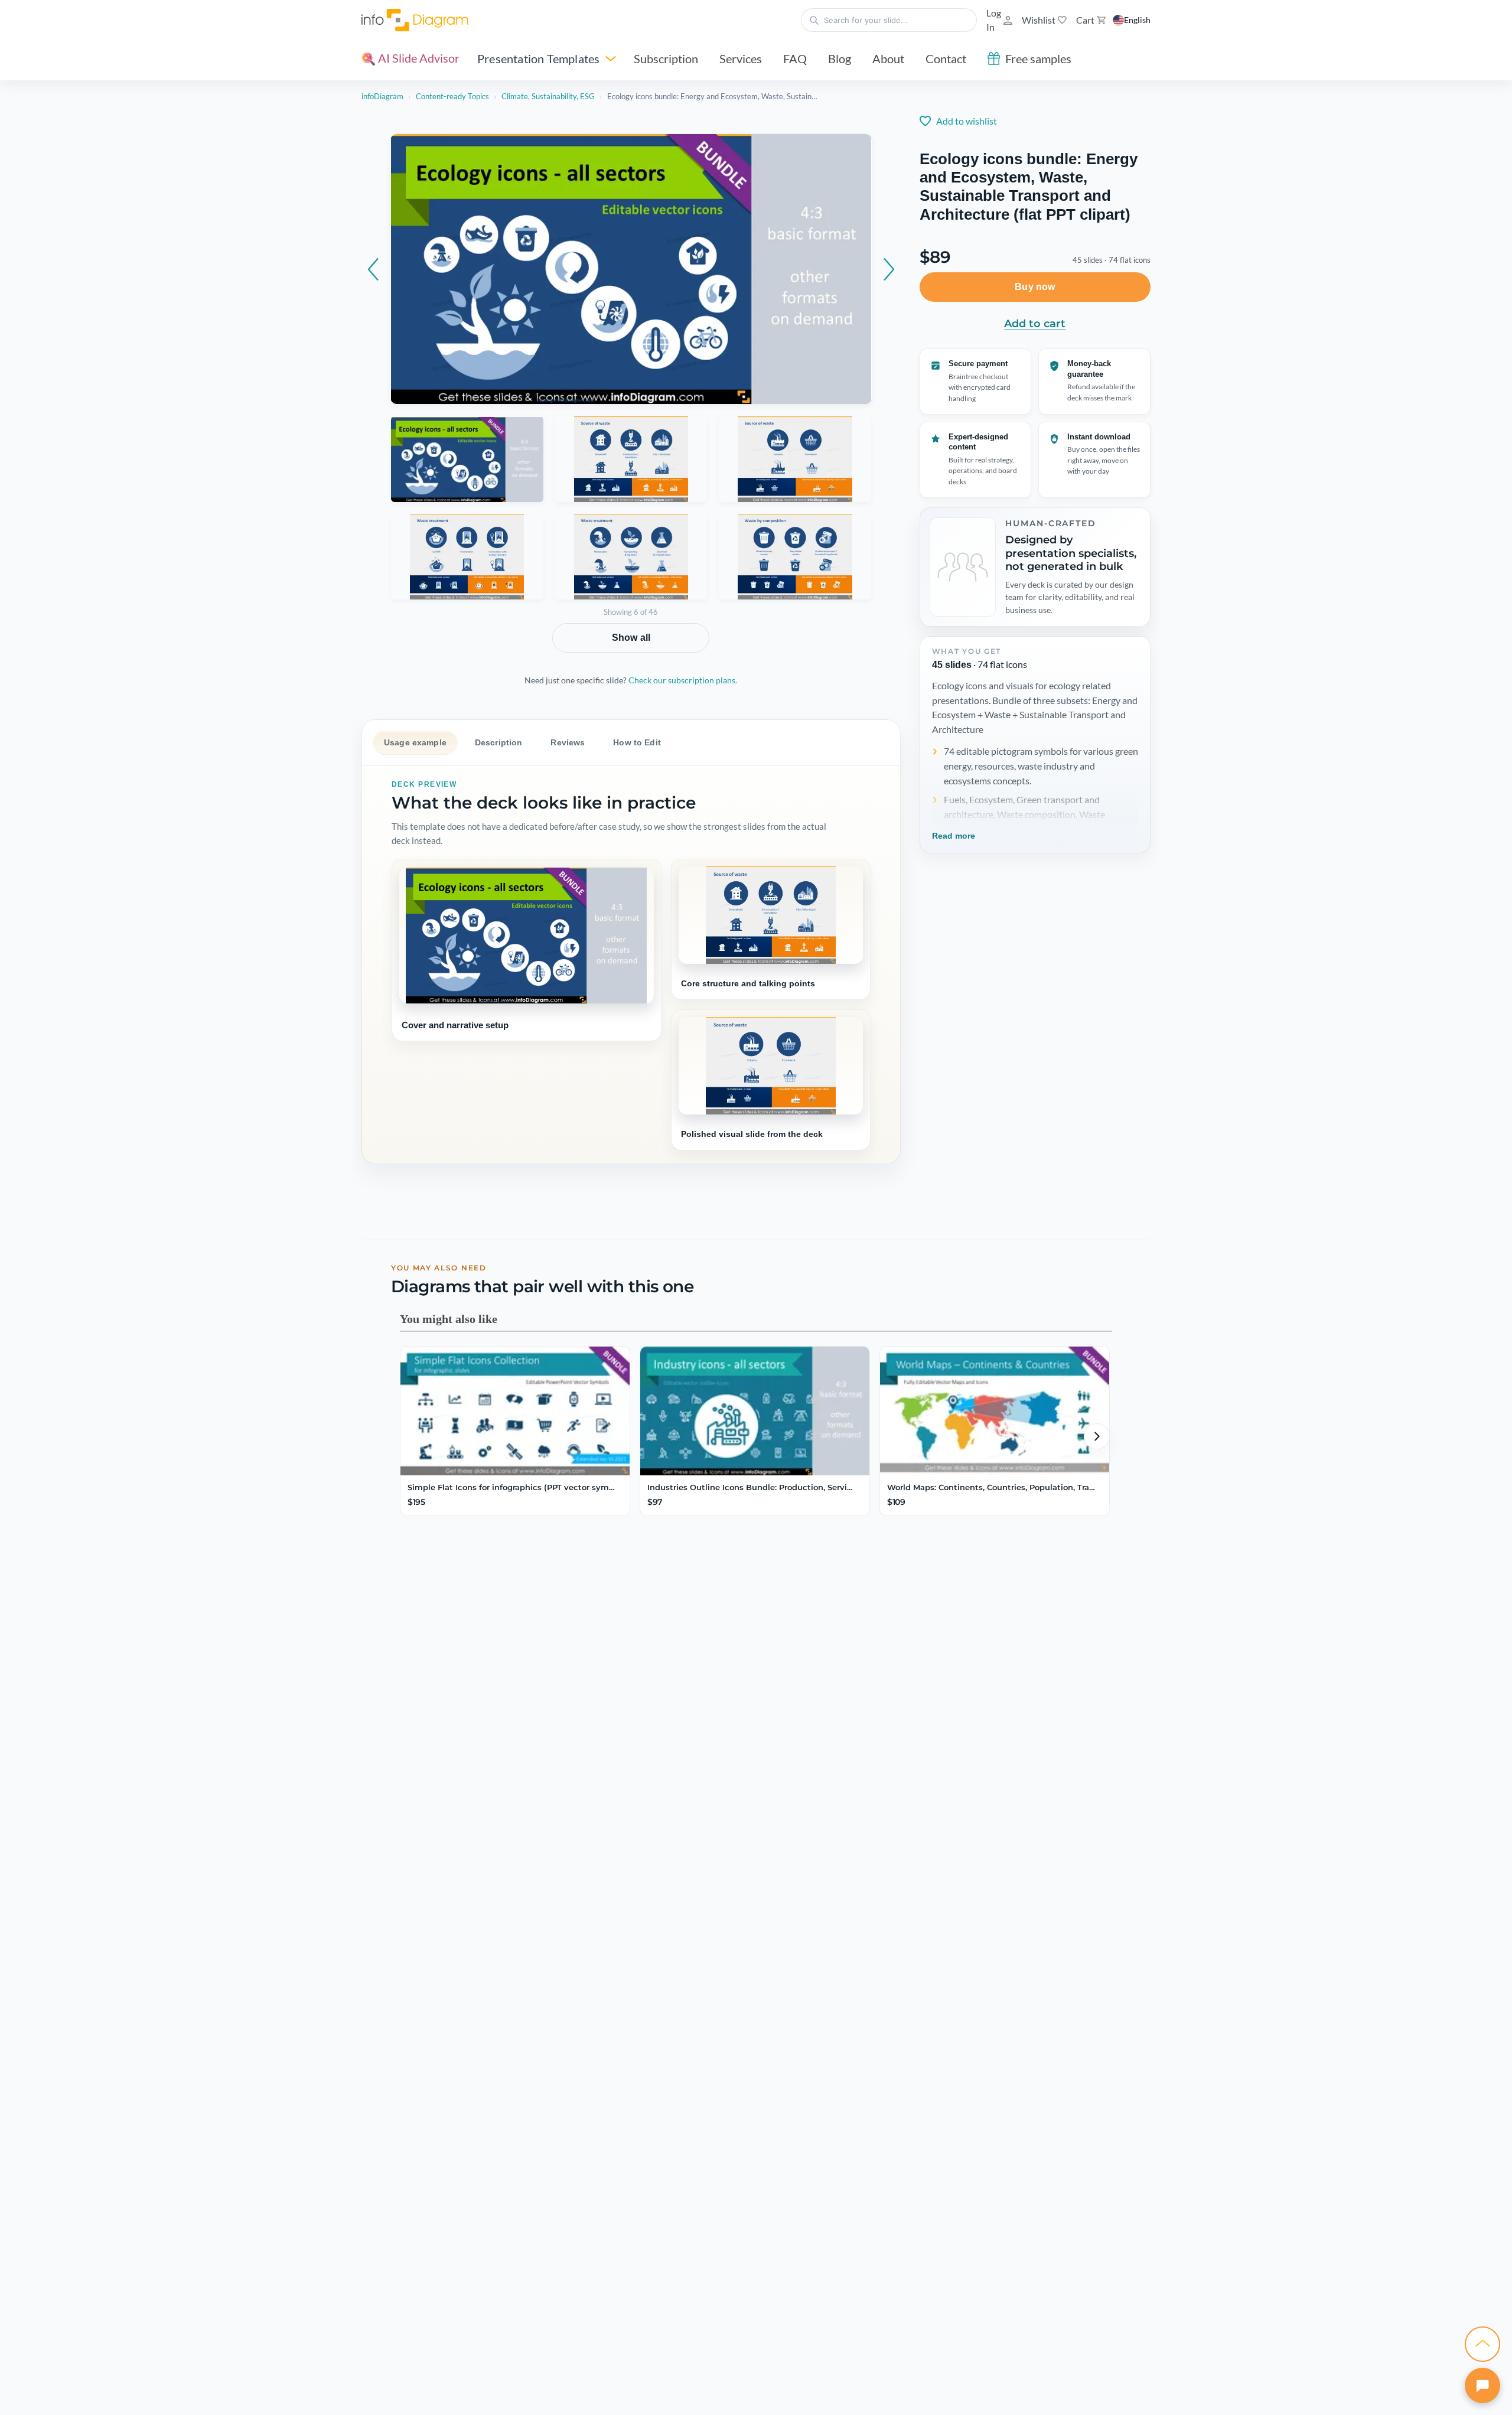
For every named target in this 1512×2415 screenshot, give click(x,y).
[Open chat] (1482, 2385)
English (1137, 20)
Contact (946, 58)
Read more (954, 836)
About (888, 58)
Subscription (666, 58)
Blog (840, 58)
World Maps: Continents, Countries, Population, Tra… (991, 1487)
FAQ (795, 58)
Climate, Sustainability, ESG (548, 96)
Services (741, 58)
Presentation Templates (538, 58)
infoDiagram (382, 96)
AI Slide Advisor (418, 58)
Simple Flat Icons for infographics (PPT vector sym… (511, 1487)
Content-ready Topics (452, 96)
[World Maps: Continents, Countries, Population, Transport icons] (995, 1411)
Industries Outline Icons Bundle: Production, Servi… (750, 1487)
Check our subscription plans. (683, 680)
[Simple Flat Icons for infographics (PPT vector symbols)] (515, 1411)
